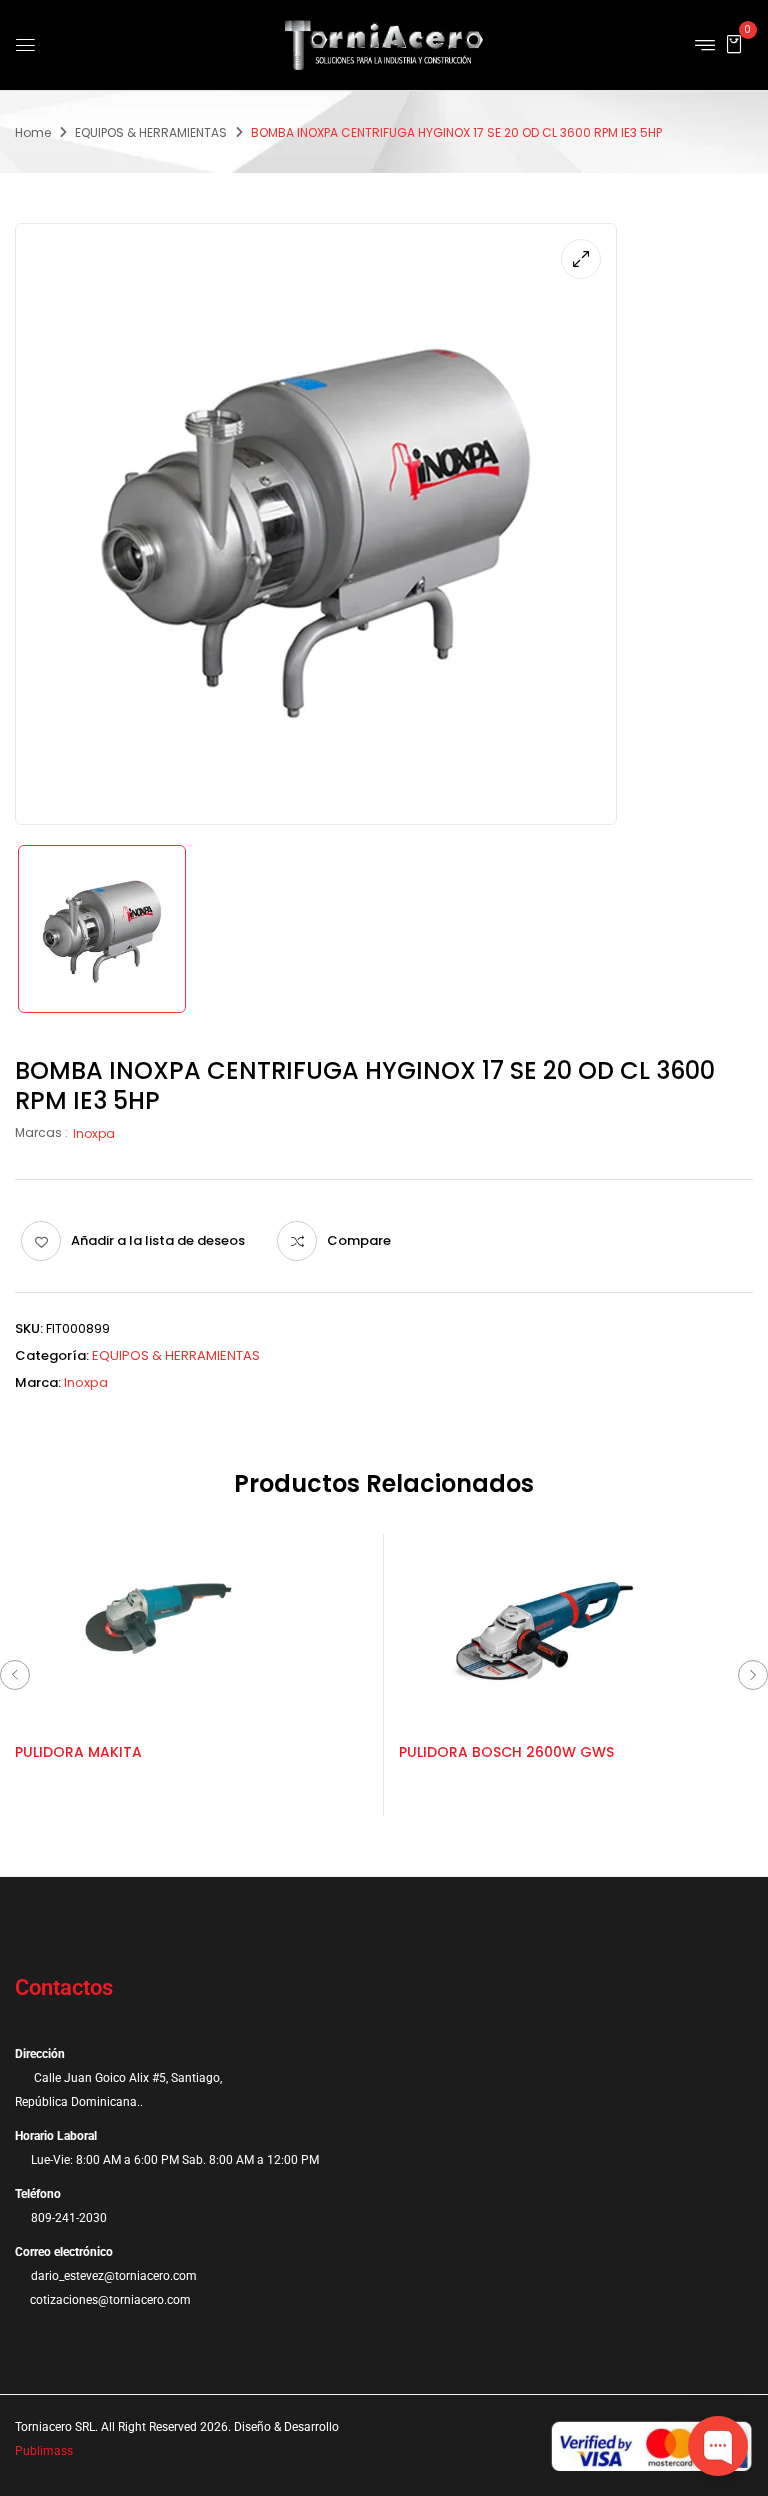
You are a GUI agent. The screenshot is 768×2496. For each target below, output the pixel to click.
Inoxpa (94, 1133)
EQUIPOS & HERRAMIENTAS (151, 132)
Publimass (44, 2451)
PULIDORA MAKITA (78, 1752)
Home (33, 132)
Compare (359, 1240)
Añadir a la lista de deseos (158, 1240)
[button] (734, 43)
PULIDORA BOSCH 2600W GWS (506, 1752)
